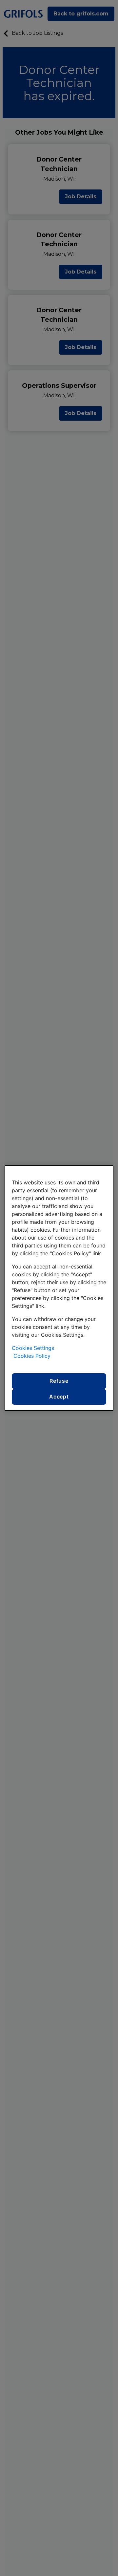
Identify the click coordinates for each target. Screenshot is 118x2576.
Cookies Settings (33, 1348)
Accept (59, 1397)
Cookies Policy (32, 1356)
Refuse (59, 1381)
